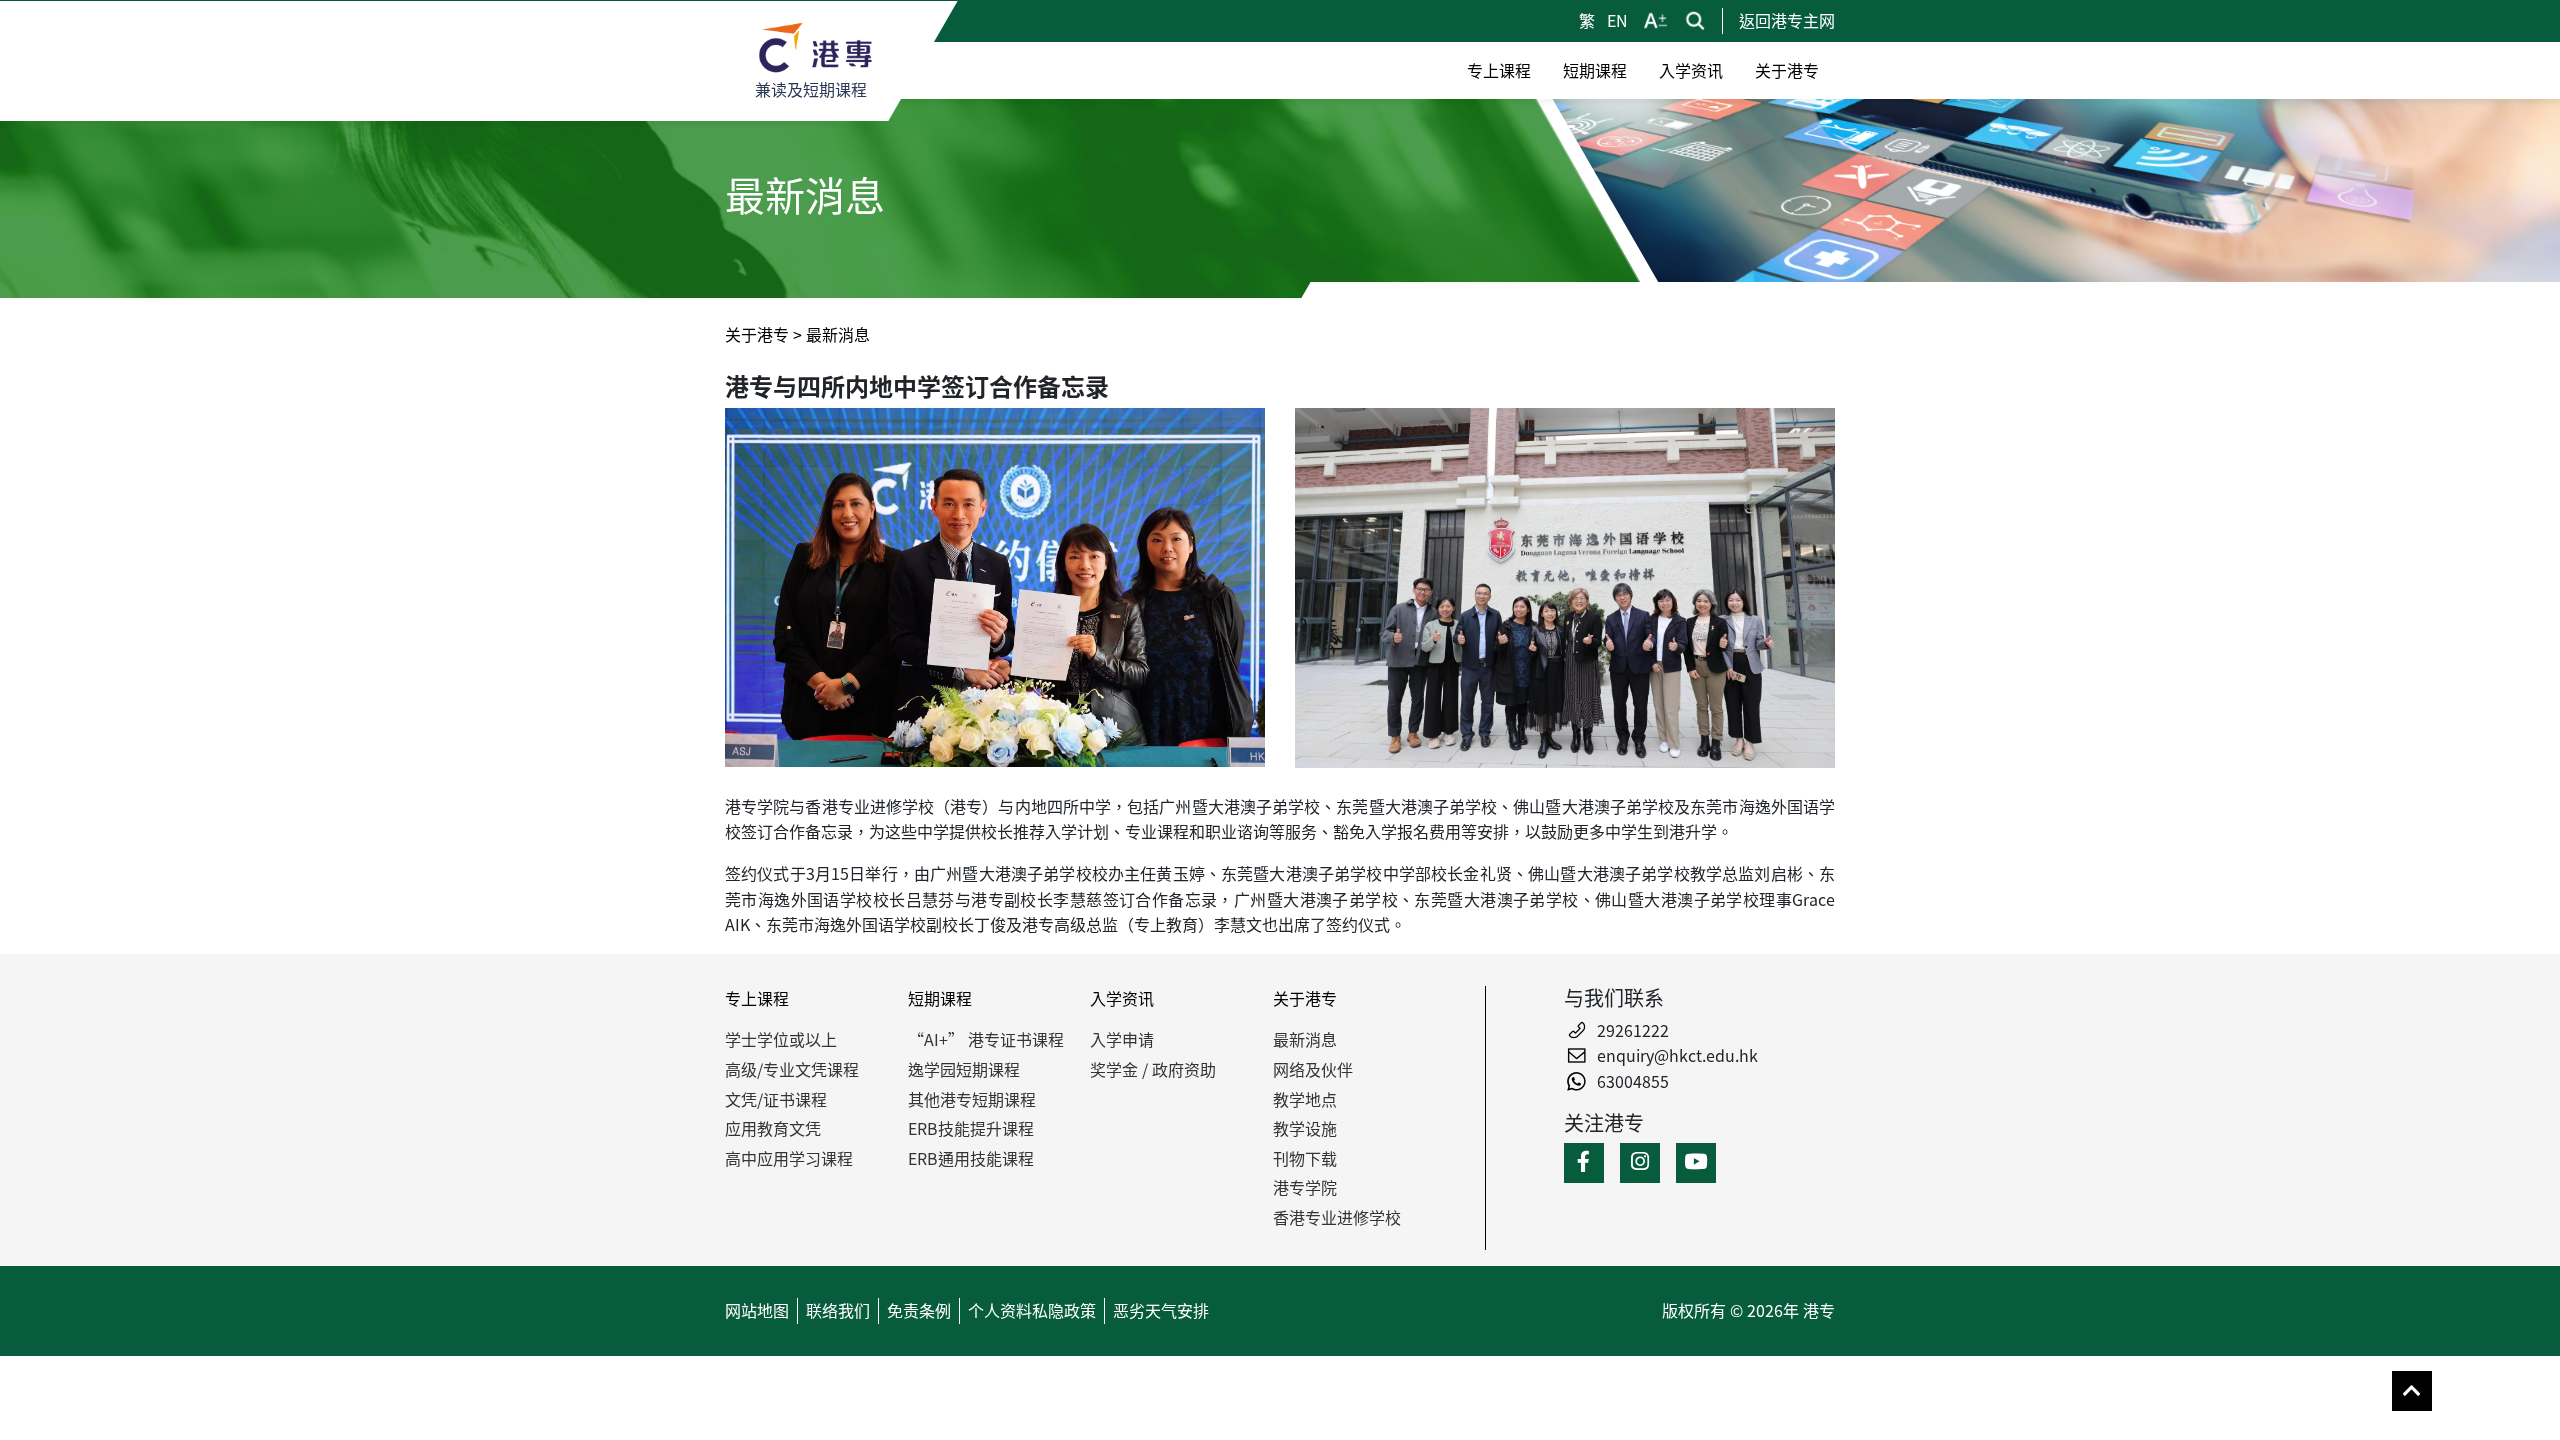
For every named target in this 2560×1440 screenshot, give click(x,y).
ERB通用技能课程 (971, 1158)
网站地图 (757, 1310)
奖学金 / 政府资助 (1153, 1069)
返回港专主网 (1787, 20)
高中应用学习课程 (789, 1158)
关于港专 (757, 334)
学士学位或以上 (781, 1039)
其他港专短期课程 (972, 1099)
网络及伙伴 (1313, 1069)
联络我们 (838, 1310)
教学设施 (1305, 1128)
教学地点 (1305, 1099)
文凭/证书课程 (776, 1099)
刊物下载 (1305, 1158)
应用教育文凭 (773, 1128)
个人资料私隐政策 (1032, 1310)
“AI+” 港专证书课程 (986, 1039)
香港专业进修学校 (1337, 1217)
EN (1617, 20)
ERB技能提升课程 (971, 1128)
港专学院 (1305, 1187)
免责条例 (919, 1310)
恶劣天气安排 (1161, 1310)
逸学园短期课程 (964, 1069)
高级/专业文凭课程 (792, 1069)
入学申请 (1122, 1039)
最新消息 (1305, 1039)
